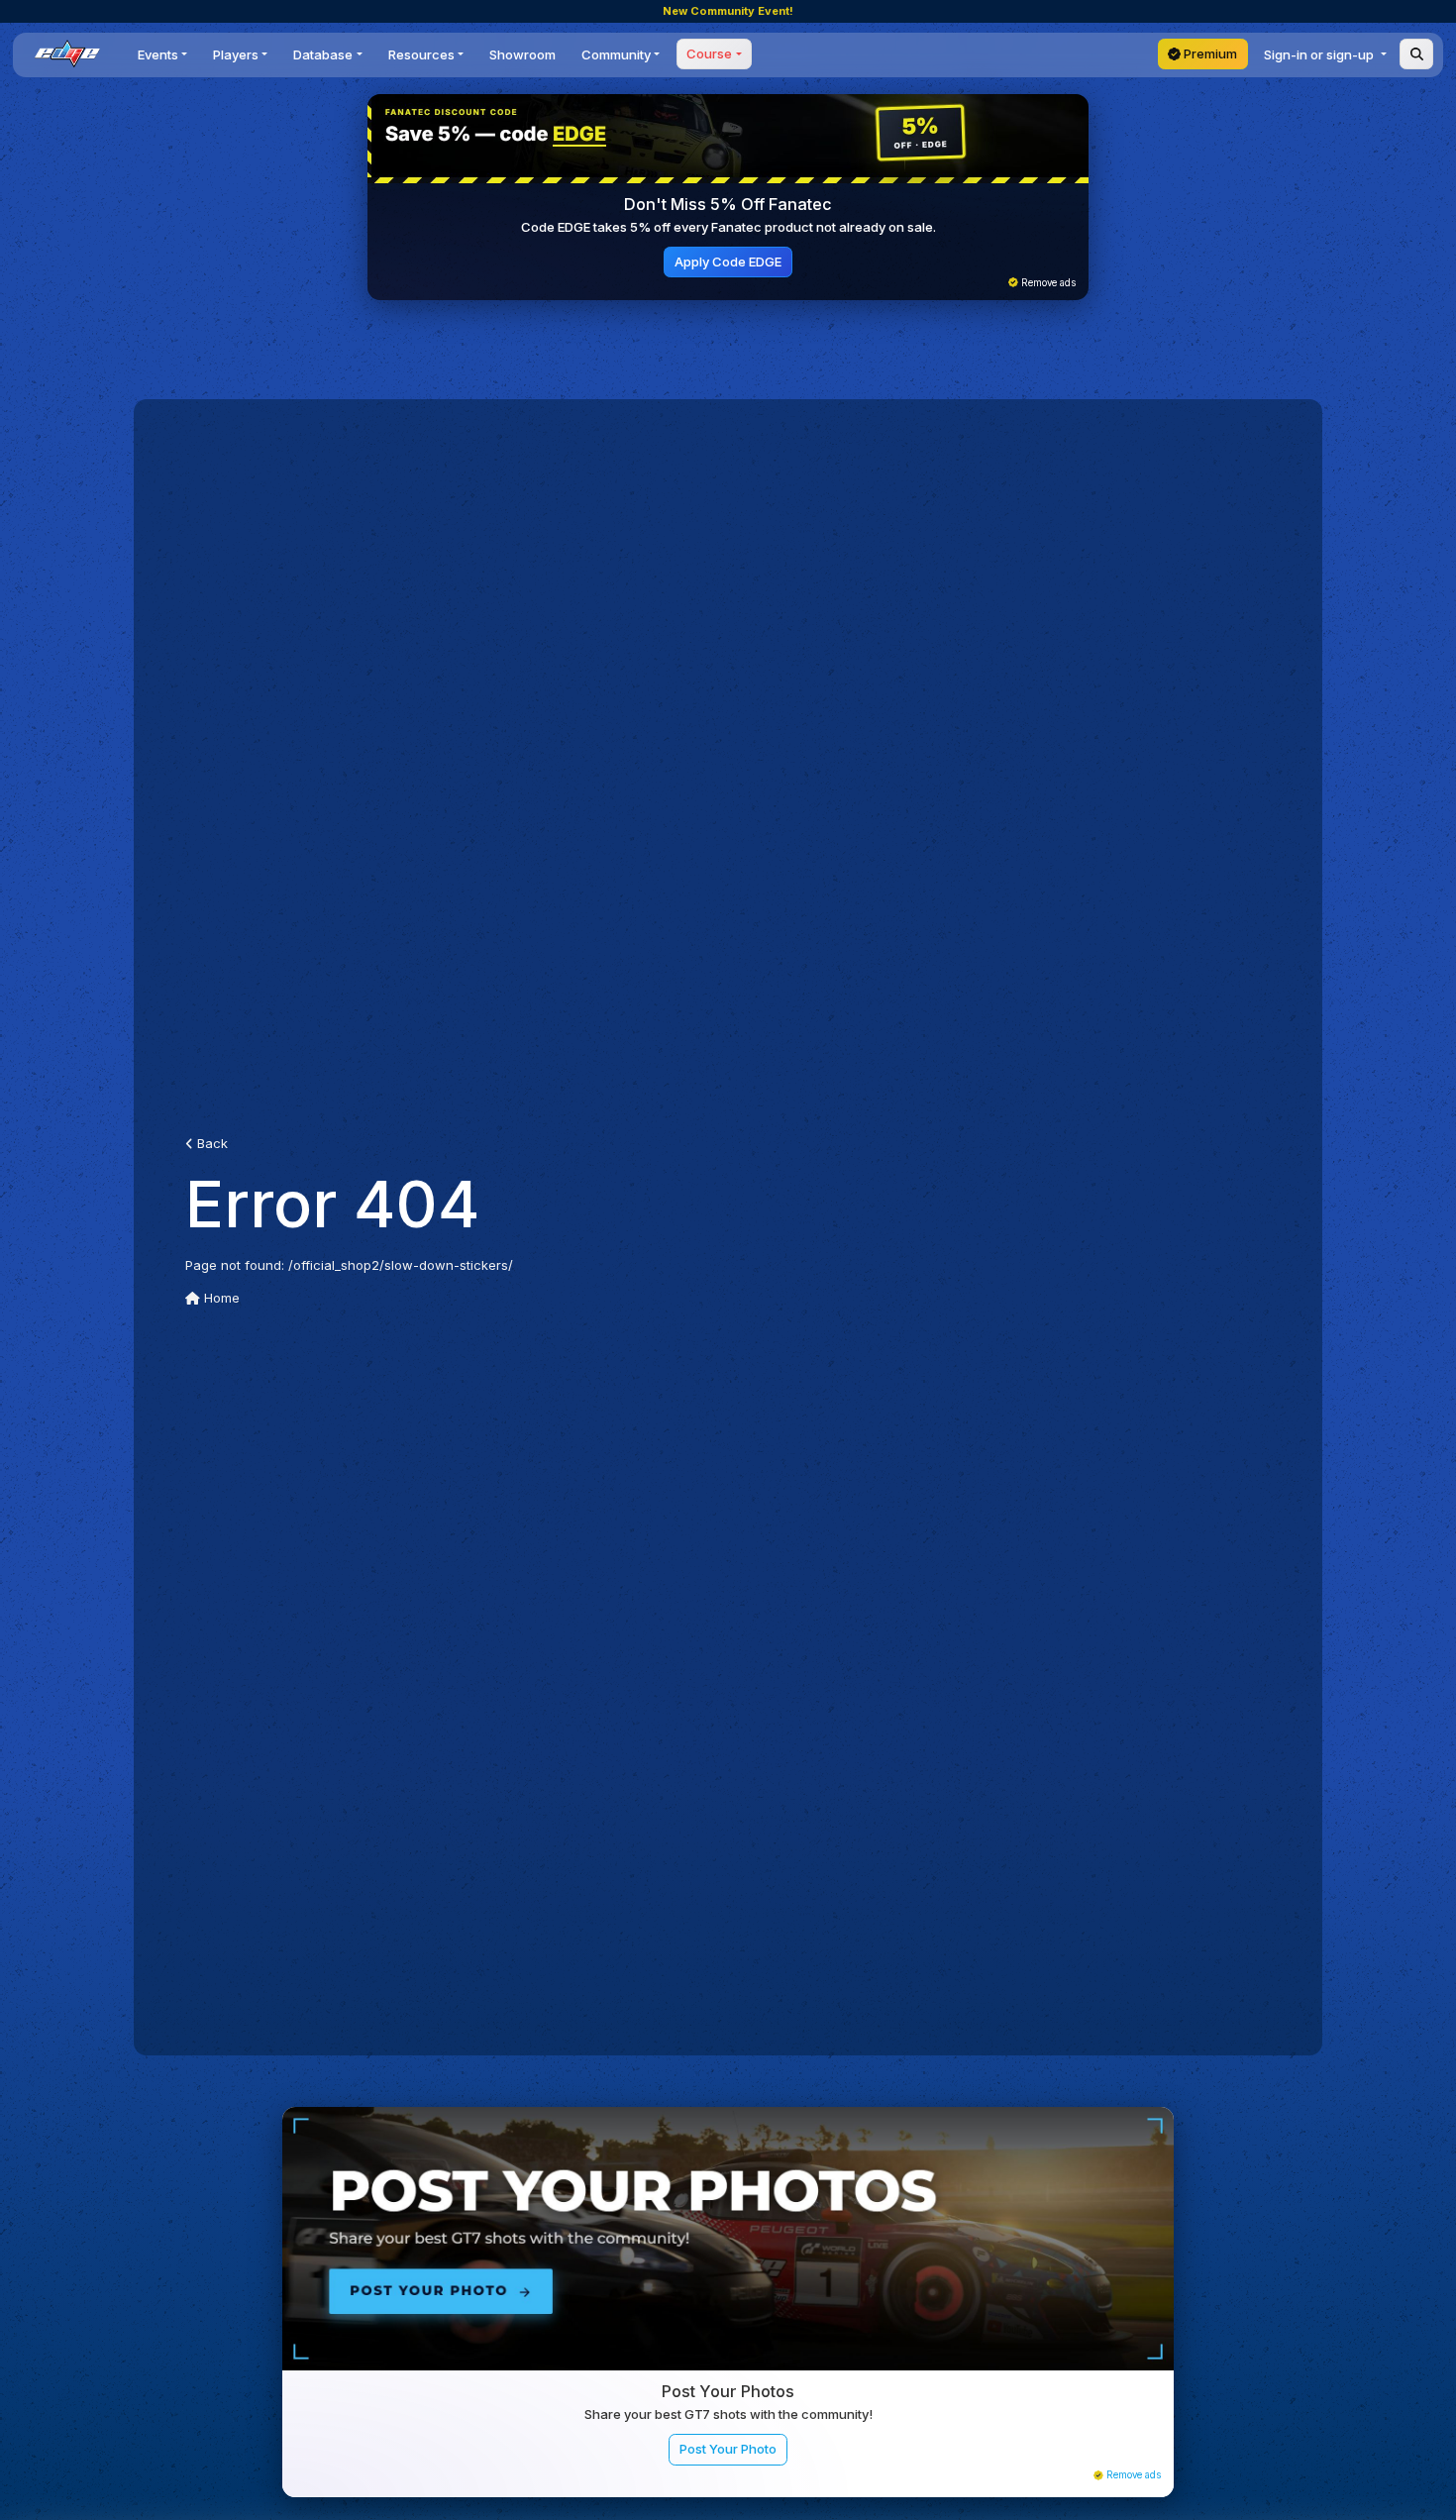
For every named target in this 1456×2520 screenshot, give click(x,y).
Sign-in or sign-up (1320, 54)
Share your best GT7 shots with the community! (728, 2414)
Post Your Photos (728, 2391)
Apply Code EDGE (728, 262)
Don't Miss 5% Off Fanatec (728, 204)
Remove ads (1047, 283)
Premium (1209, 53)
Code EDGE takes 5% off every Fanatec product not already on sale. (728, 227)
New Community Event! (728, 11)
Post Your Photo (728, 2449)
